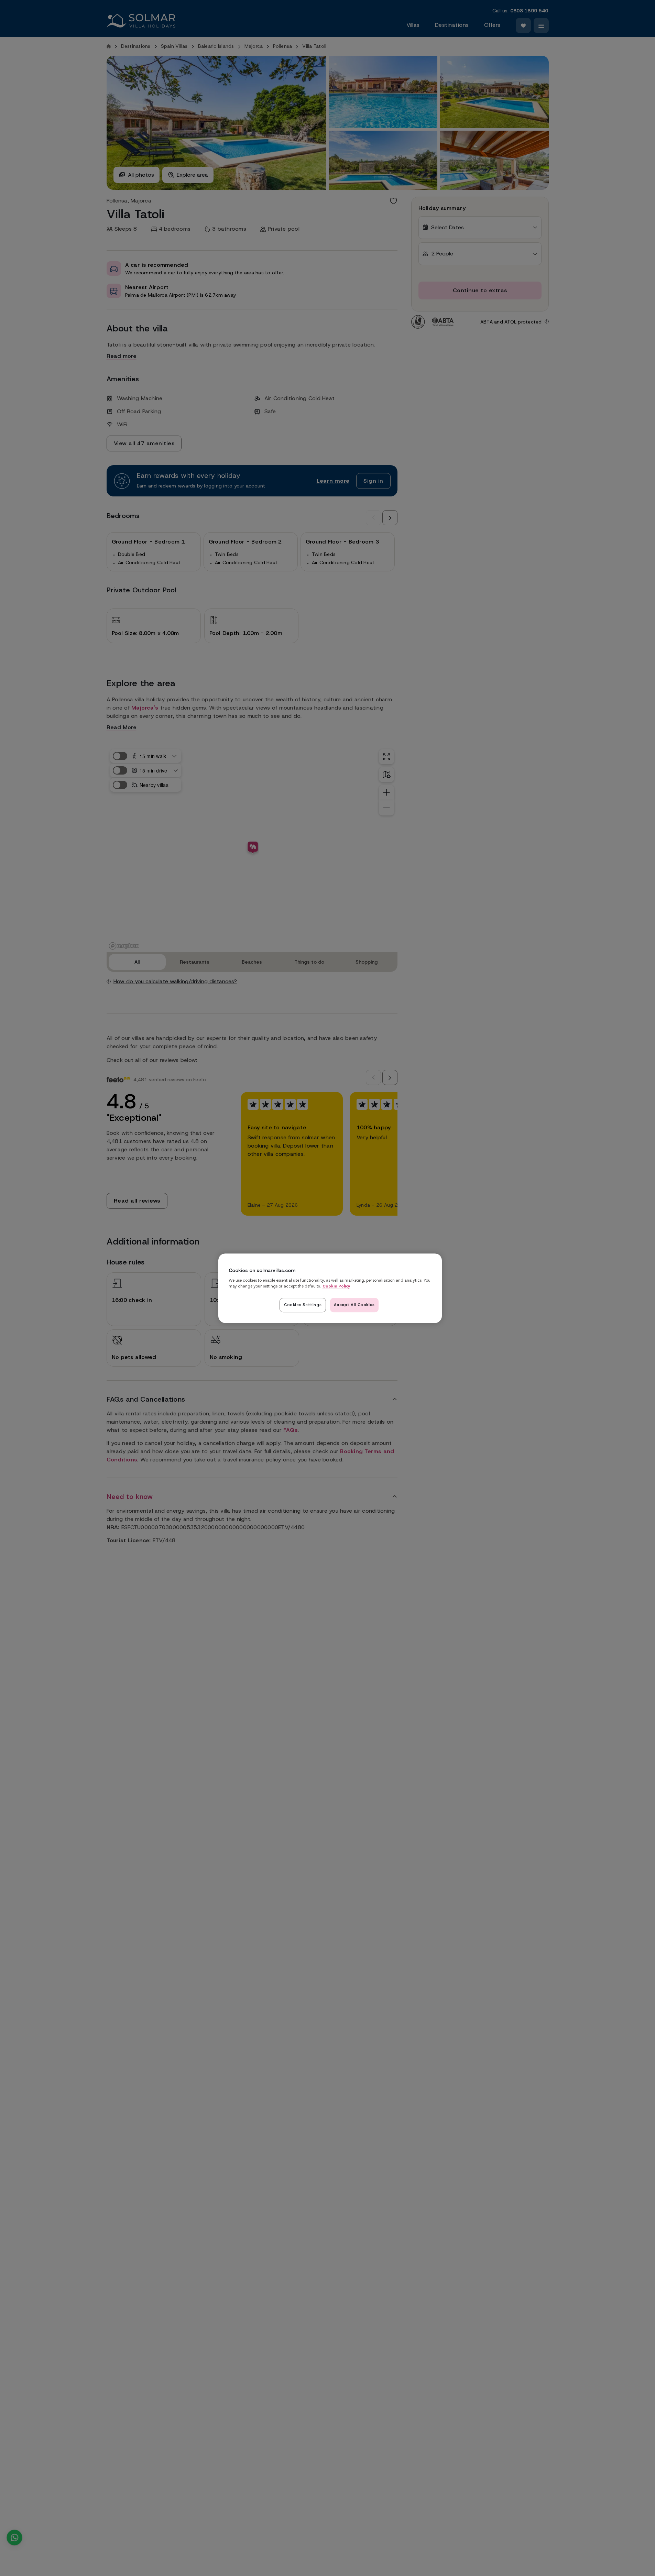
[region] (330, 1288)
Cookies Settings (303, 1304)
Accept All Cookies (354, 1304)
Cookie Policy (336, 1286)
